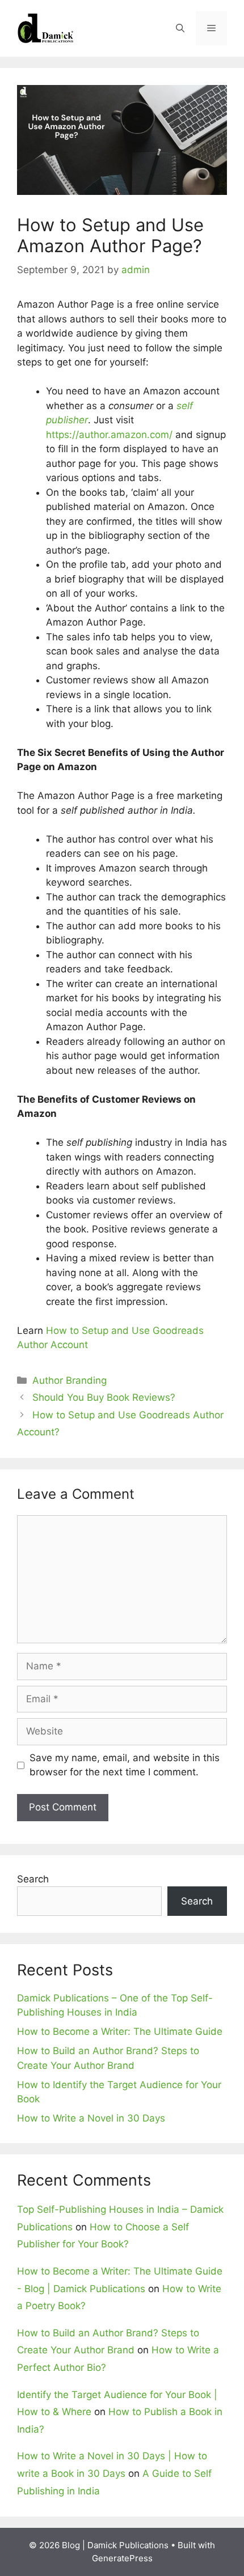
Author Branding (70, 1380)
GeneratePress (122, 2558)
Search (33, 1879)
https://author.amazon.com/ (109, 435)
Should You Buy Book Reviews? (104, 1397)
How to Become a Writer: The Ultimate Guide (120, 2031)
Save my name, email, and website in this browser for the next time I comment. (125, 1765)
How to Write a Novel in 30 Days (91, 2118)
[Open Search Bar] (180, 28)
